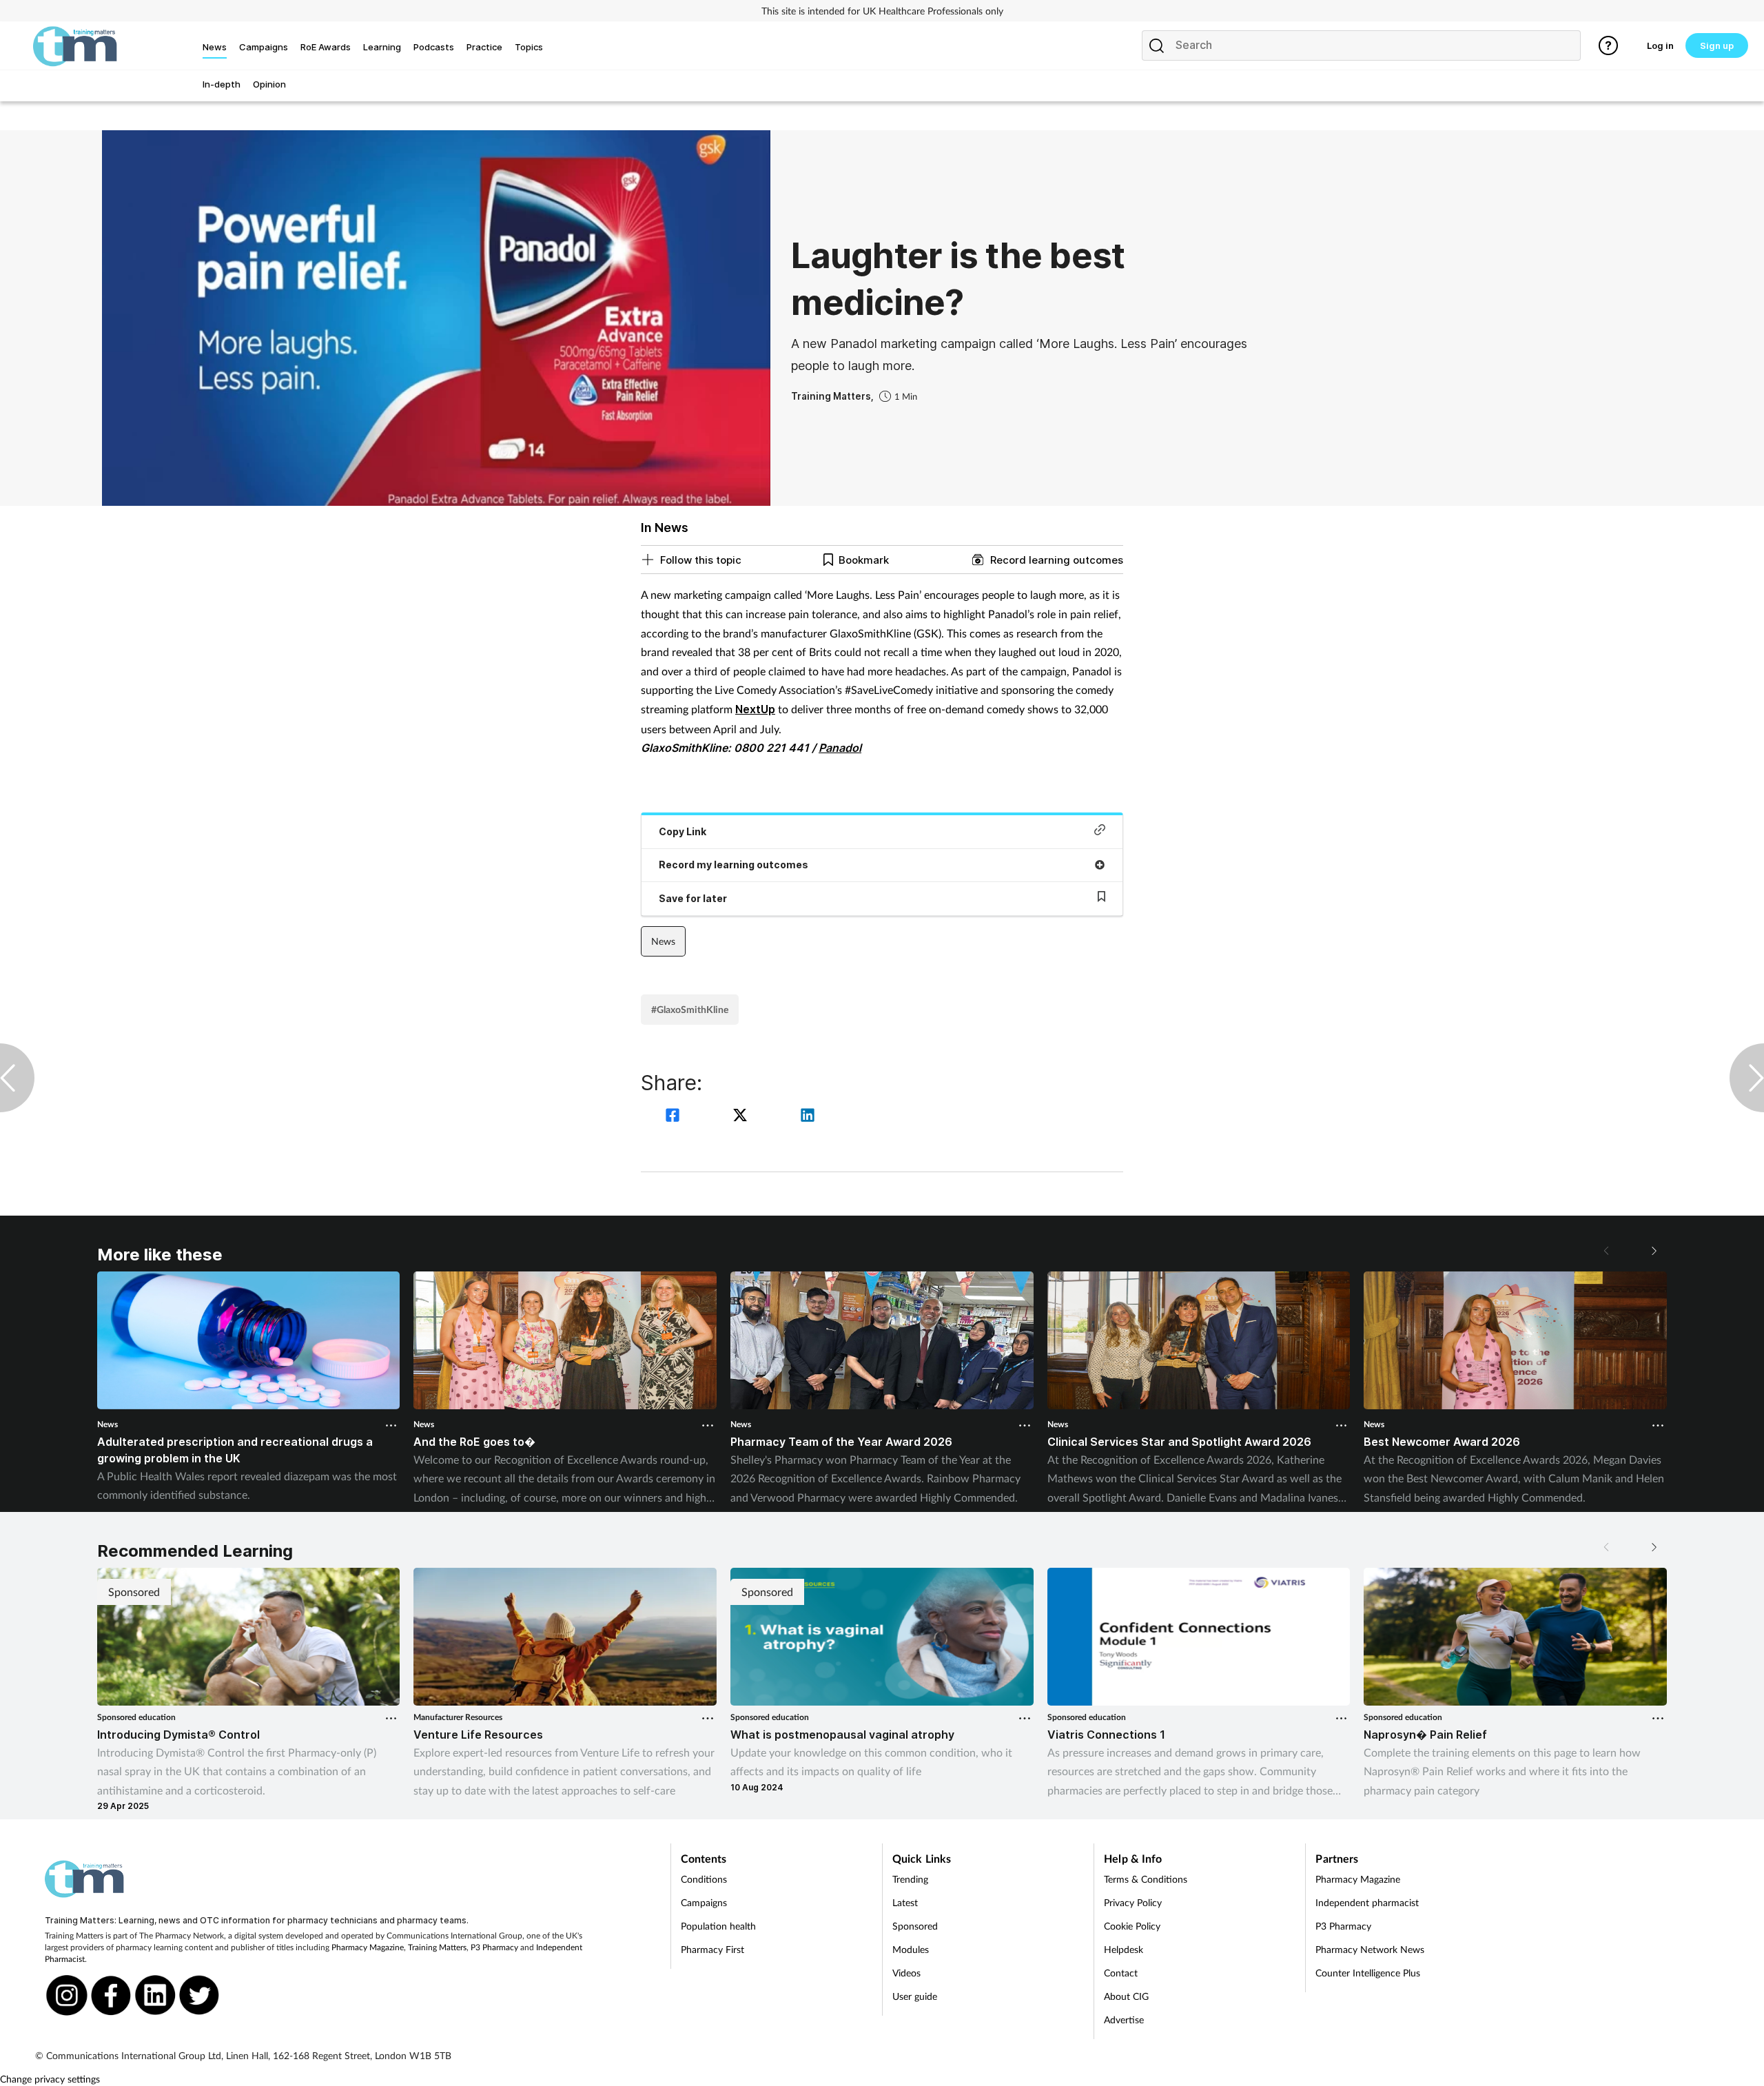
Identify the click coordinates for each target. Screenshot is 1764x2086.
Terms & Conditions (1146, 1879)
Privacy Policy (1133, 1902)
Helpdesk (1124, 1949)
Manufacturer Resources (458, 1717)
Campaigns (704, 1902)
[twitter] (742, 1117)
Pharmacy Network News (1370, 1949)
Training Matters (437, 1947)
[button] (1653, 1251)
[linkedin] (808, 1117)
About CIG (1126, 1996)
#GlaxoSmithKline (690, 1009)
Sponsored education (136, 1717)
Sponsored (915, 1926)
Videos (906, 1973)
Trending (910, 1879)
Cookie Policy (1132, 1926)
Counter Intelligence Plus (1368, 1973)
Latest (905, 1902)
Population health (718, 1926)
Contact (1121, 1973)
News (663, 941)
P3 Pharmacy (494, 1947)
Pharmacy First (712, 1949)
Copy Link (683, 831)
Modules (911, 1949)
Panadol (840, 748)
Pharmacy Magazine (368, 1947)
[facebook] (675, 1117)
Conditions (704, 1879)
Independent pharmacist (1367, 1902)
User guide (915, 1996)
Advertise (1124, 2019)
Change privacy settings (50, 2079)
